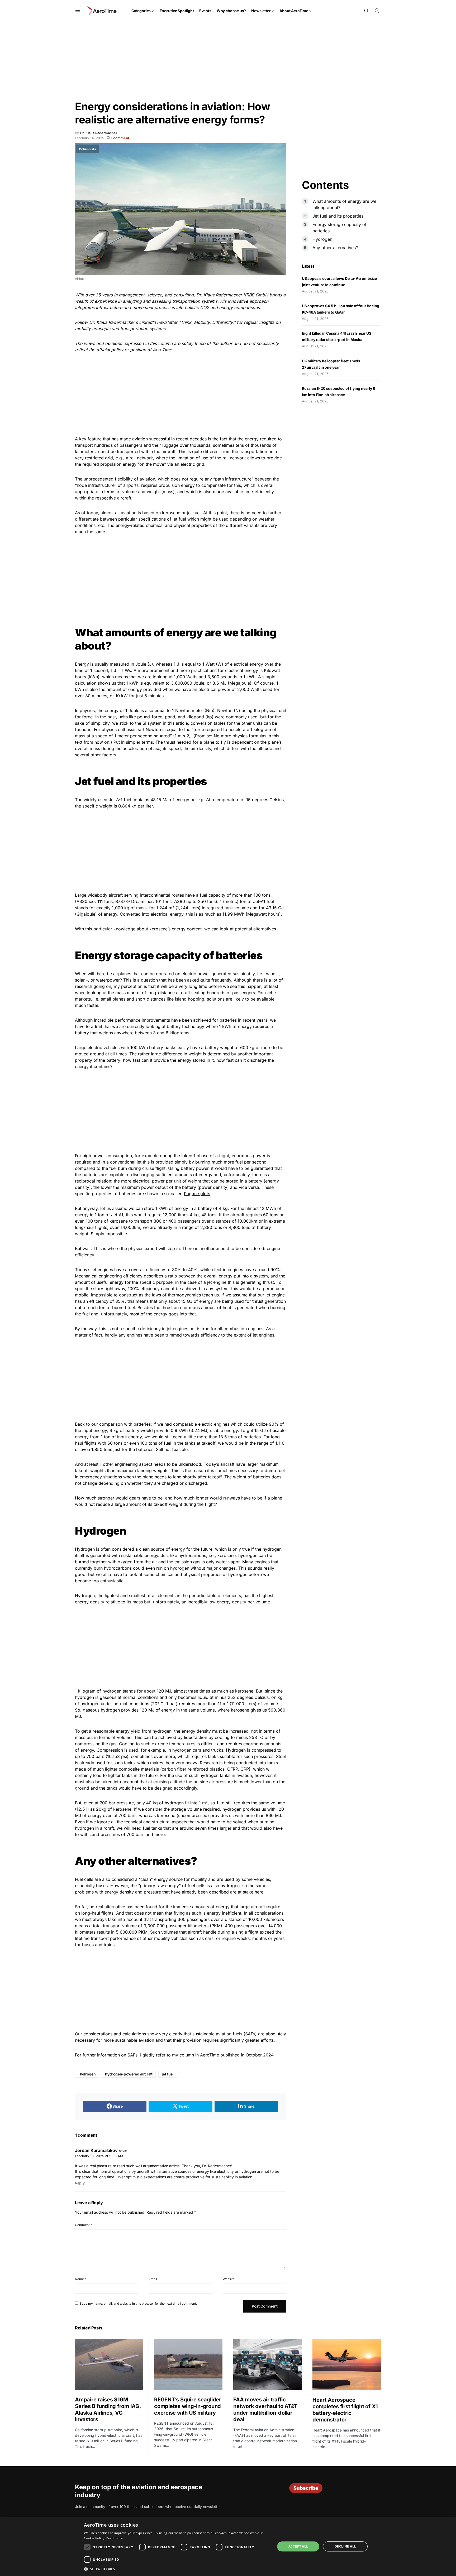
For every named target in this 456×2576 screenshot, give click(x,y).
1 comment (120, 138)
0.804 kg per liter (136, 806)
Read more (114, 2538)
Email (153, 2279)
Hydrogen (87, 2074)
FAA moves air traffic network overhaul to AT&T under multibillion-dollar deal (265, 2409)
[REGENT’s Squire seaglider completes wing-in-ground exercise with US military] (188, 2364)
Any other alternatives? (336, 248)
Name (81, 2279)
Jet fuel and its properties (339, 216)
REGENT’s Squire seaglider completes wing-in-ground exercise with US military (188, 2406)
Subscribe (306, 2488)
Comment (84, 2225)
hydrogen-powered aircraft (129, 2074)
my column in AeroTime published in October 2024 (223, 2055)
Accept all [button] (298, 2546)
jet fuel (168, 2074)
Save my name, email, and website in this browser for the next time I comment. (138, 2303)
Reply (80, 2183)
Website (229, 2279)
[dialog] (228, 2546)
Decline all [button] (345, 2546)
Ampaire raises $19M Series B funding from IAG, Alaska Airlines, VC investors (108, 2409)
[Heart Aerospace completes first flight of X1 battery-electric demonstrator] (347, 2365)
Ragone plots (197, 1194)
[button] (78, 11)
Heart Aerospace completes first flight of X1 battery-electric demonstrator (345, 2410)
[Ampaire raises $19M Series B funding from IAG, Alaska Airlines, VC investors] (109, 2364)
